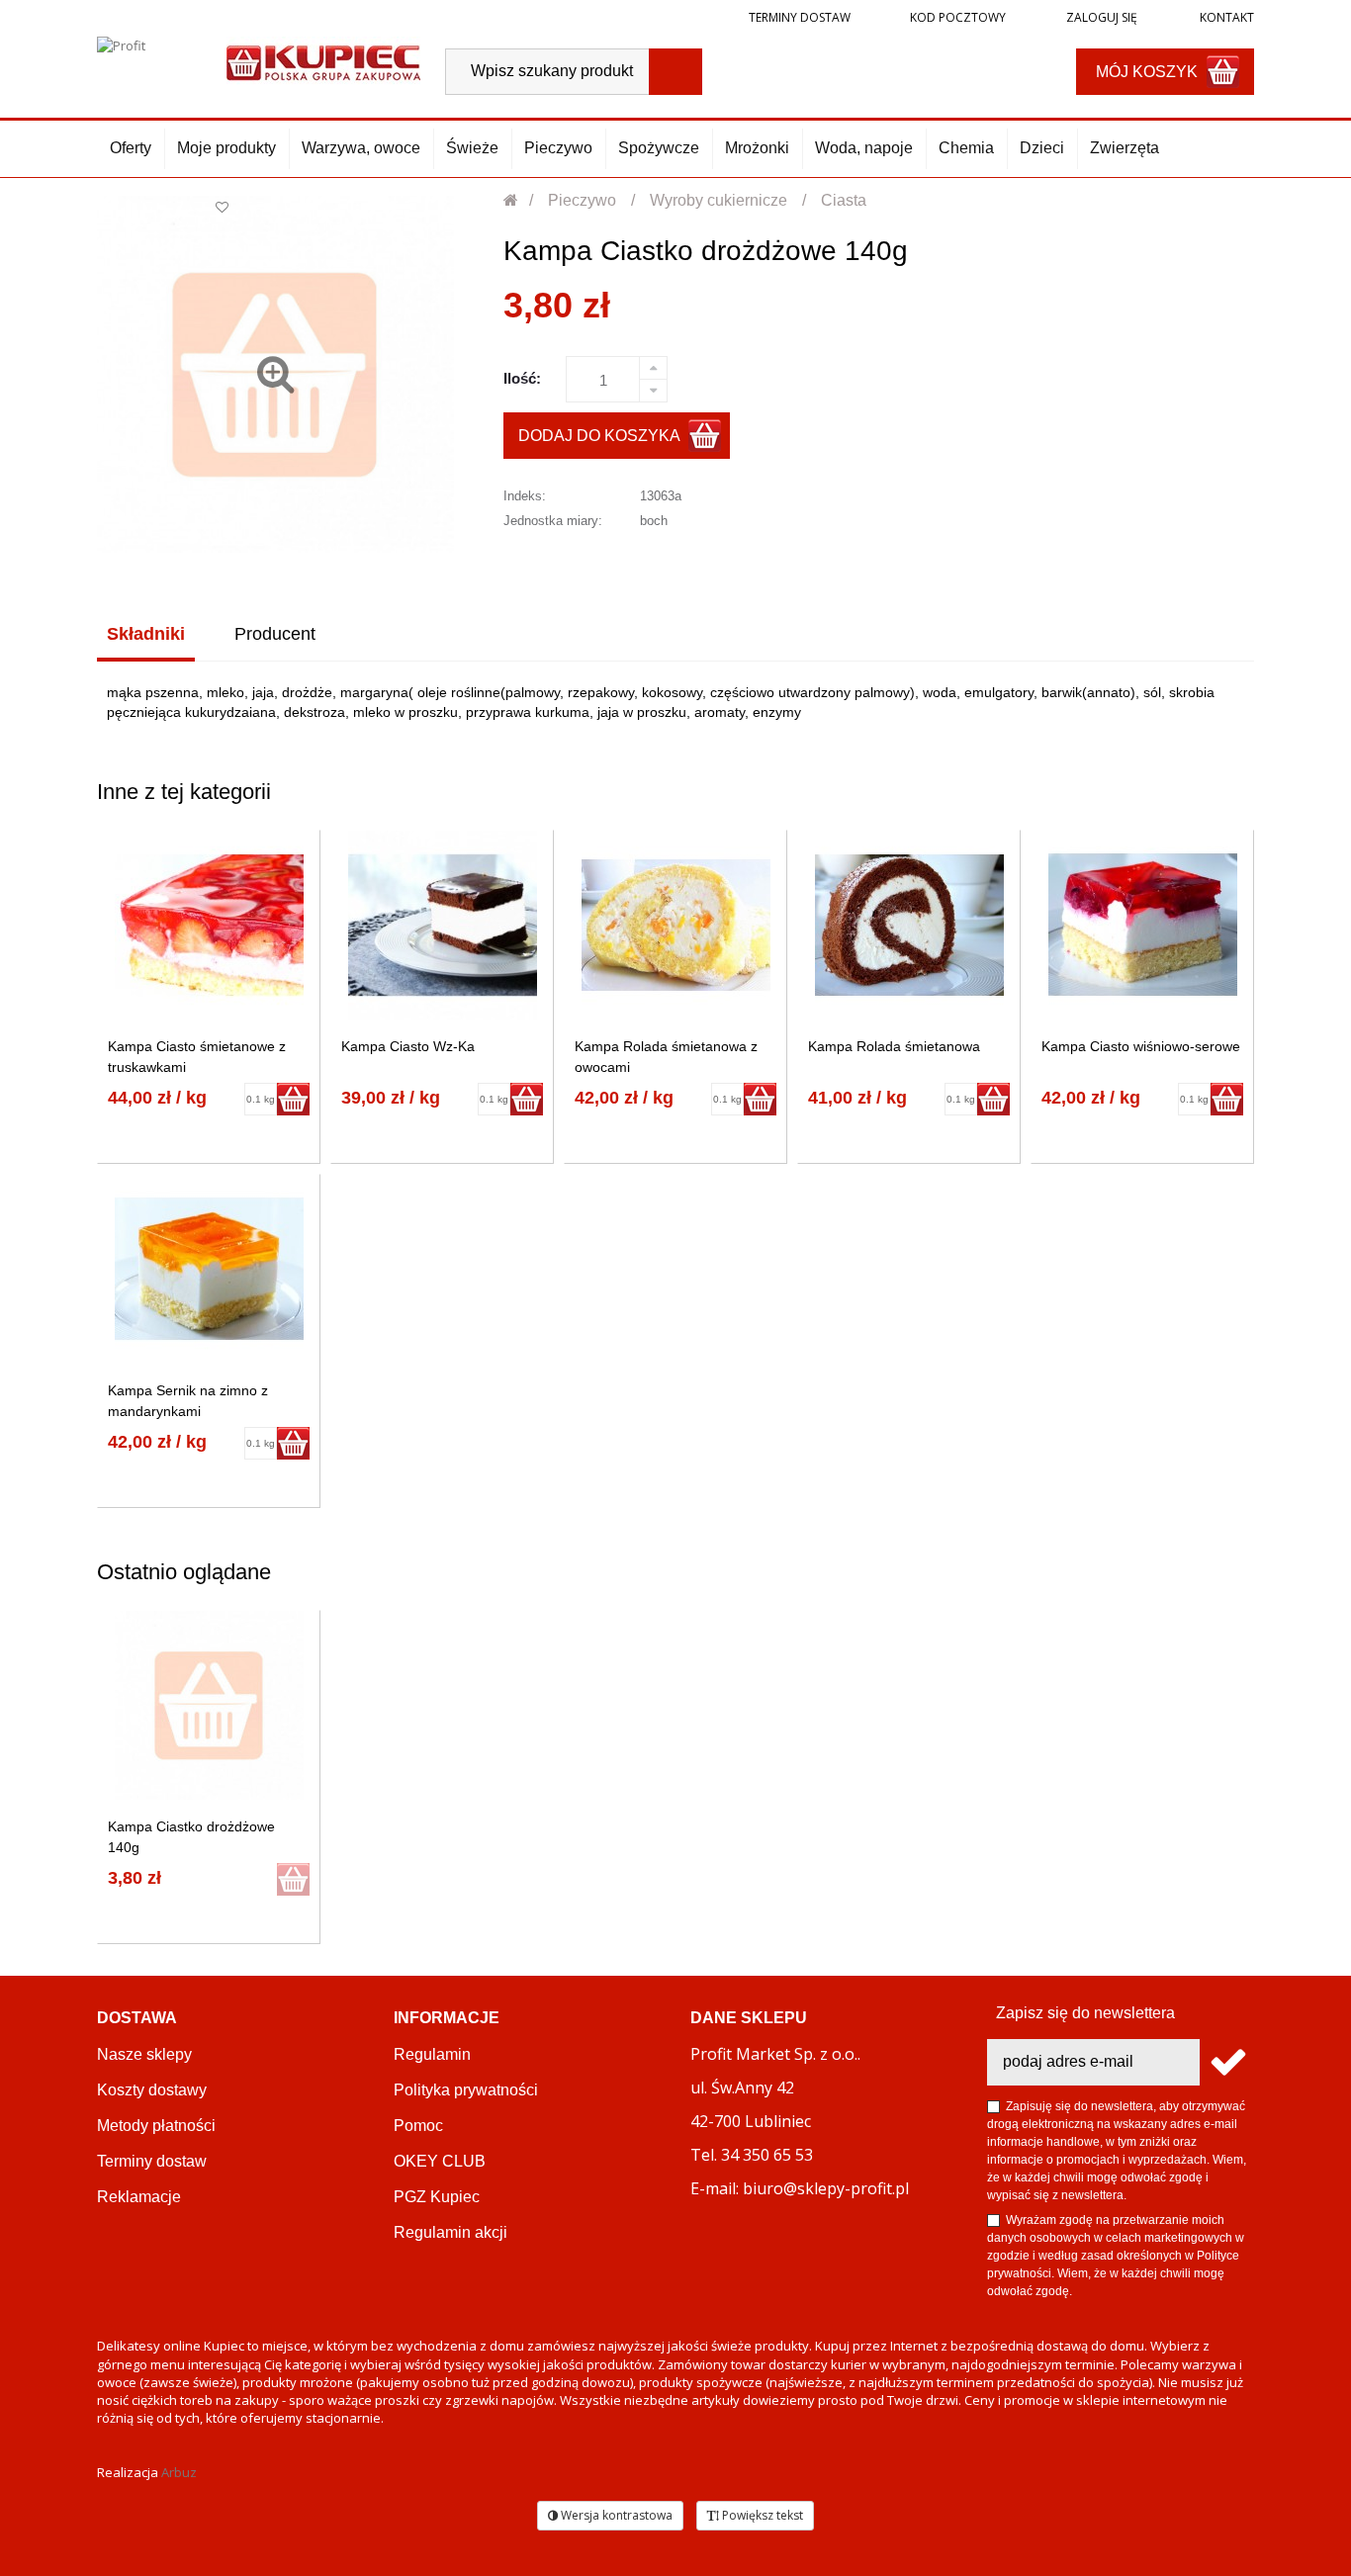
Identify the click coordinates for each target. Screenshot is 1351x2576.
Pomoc (418, 2126)
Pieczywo (558, 148)
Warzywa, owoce (361, 148)
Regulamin (432, 2054)
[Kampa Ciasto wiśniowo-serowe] (1143, 925)
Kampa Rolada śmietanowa (894, 1046)
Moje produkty (226, 148)
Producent (275, 634)
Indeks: (525, 496)
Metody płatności (156, 2126)
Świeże (472, 148)
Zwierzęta (1125, 148)
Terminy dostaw (800, 17)
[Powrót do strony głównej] (512, 200)
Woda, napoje (864, 148)
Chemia (966, 148)
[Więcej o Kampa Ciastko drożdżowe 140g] (209, 1705)
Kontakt (1225, 17)
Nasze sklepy (144, 2054)
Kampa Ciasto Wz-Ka (408, 1046)
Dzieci (1042, 148)
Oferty (131, 148)
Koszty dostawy (152, 2090)
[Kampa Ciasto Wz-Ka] (443, 925)
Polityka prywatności (466, 2090)
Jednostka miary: (553, 521)
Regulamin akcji (450, 2232)
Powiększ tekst (761, 2515)
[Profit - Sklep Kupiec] (323, 61)
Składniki (146, 634)
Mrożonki (757, 148)
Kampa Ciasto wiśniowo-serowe (1141, 1046)
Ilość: (522, 378)
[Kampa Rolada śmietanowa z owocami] (676, 925)
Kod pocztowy (958, 17)
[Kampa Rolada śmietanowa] (909, 925)
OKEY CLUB (440, 2161)
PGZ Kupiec (437, 2197)
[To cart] (293, 1099)
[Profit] (152, 61)
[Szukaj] (675, 72)
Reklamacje (139, 2197)
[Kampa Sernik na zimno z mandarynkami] (209, 1269)
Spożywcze (659, 148)
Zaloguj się (1100, 17)
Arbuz (179, 2472)
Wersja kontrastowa (615, 2515)
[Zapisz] (1227, 2062)
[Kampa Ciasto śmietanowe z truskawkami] (209, 925)
